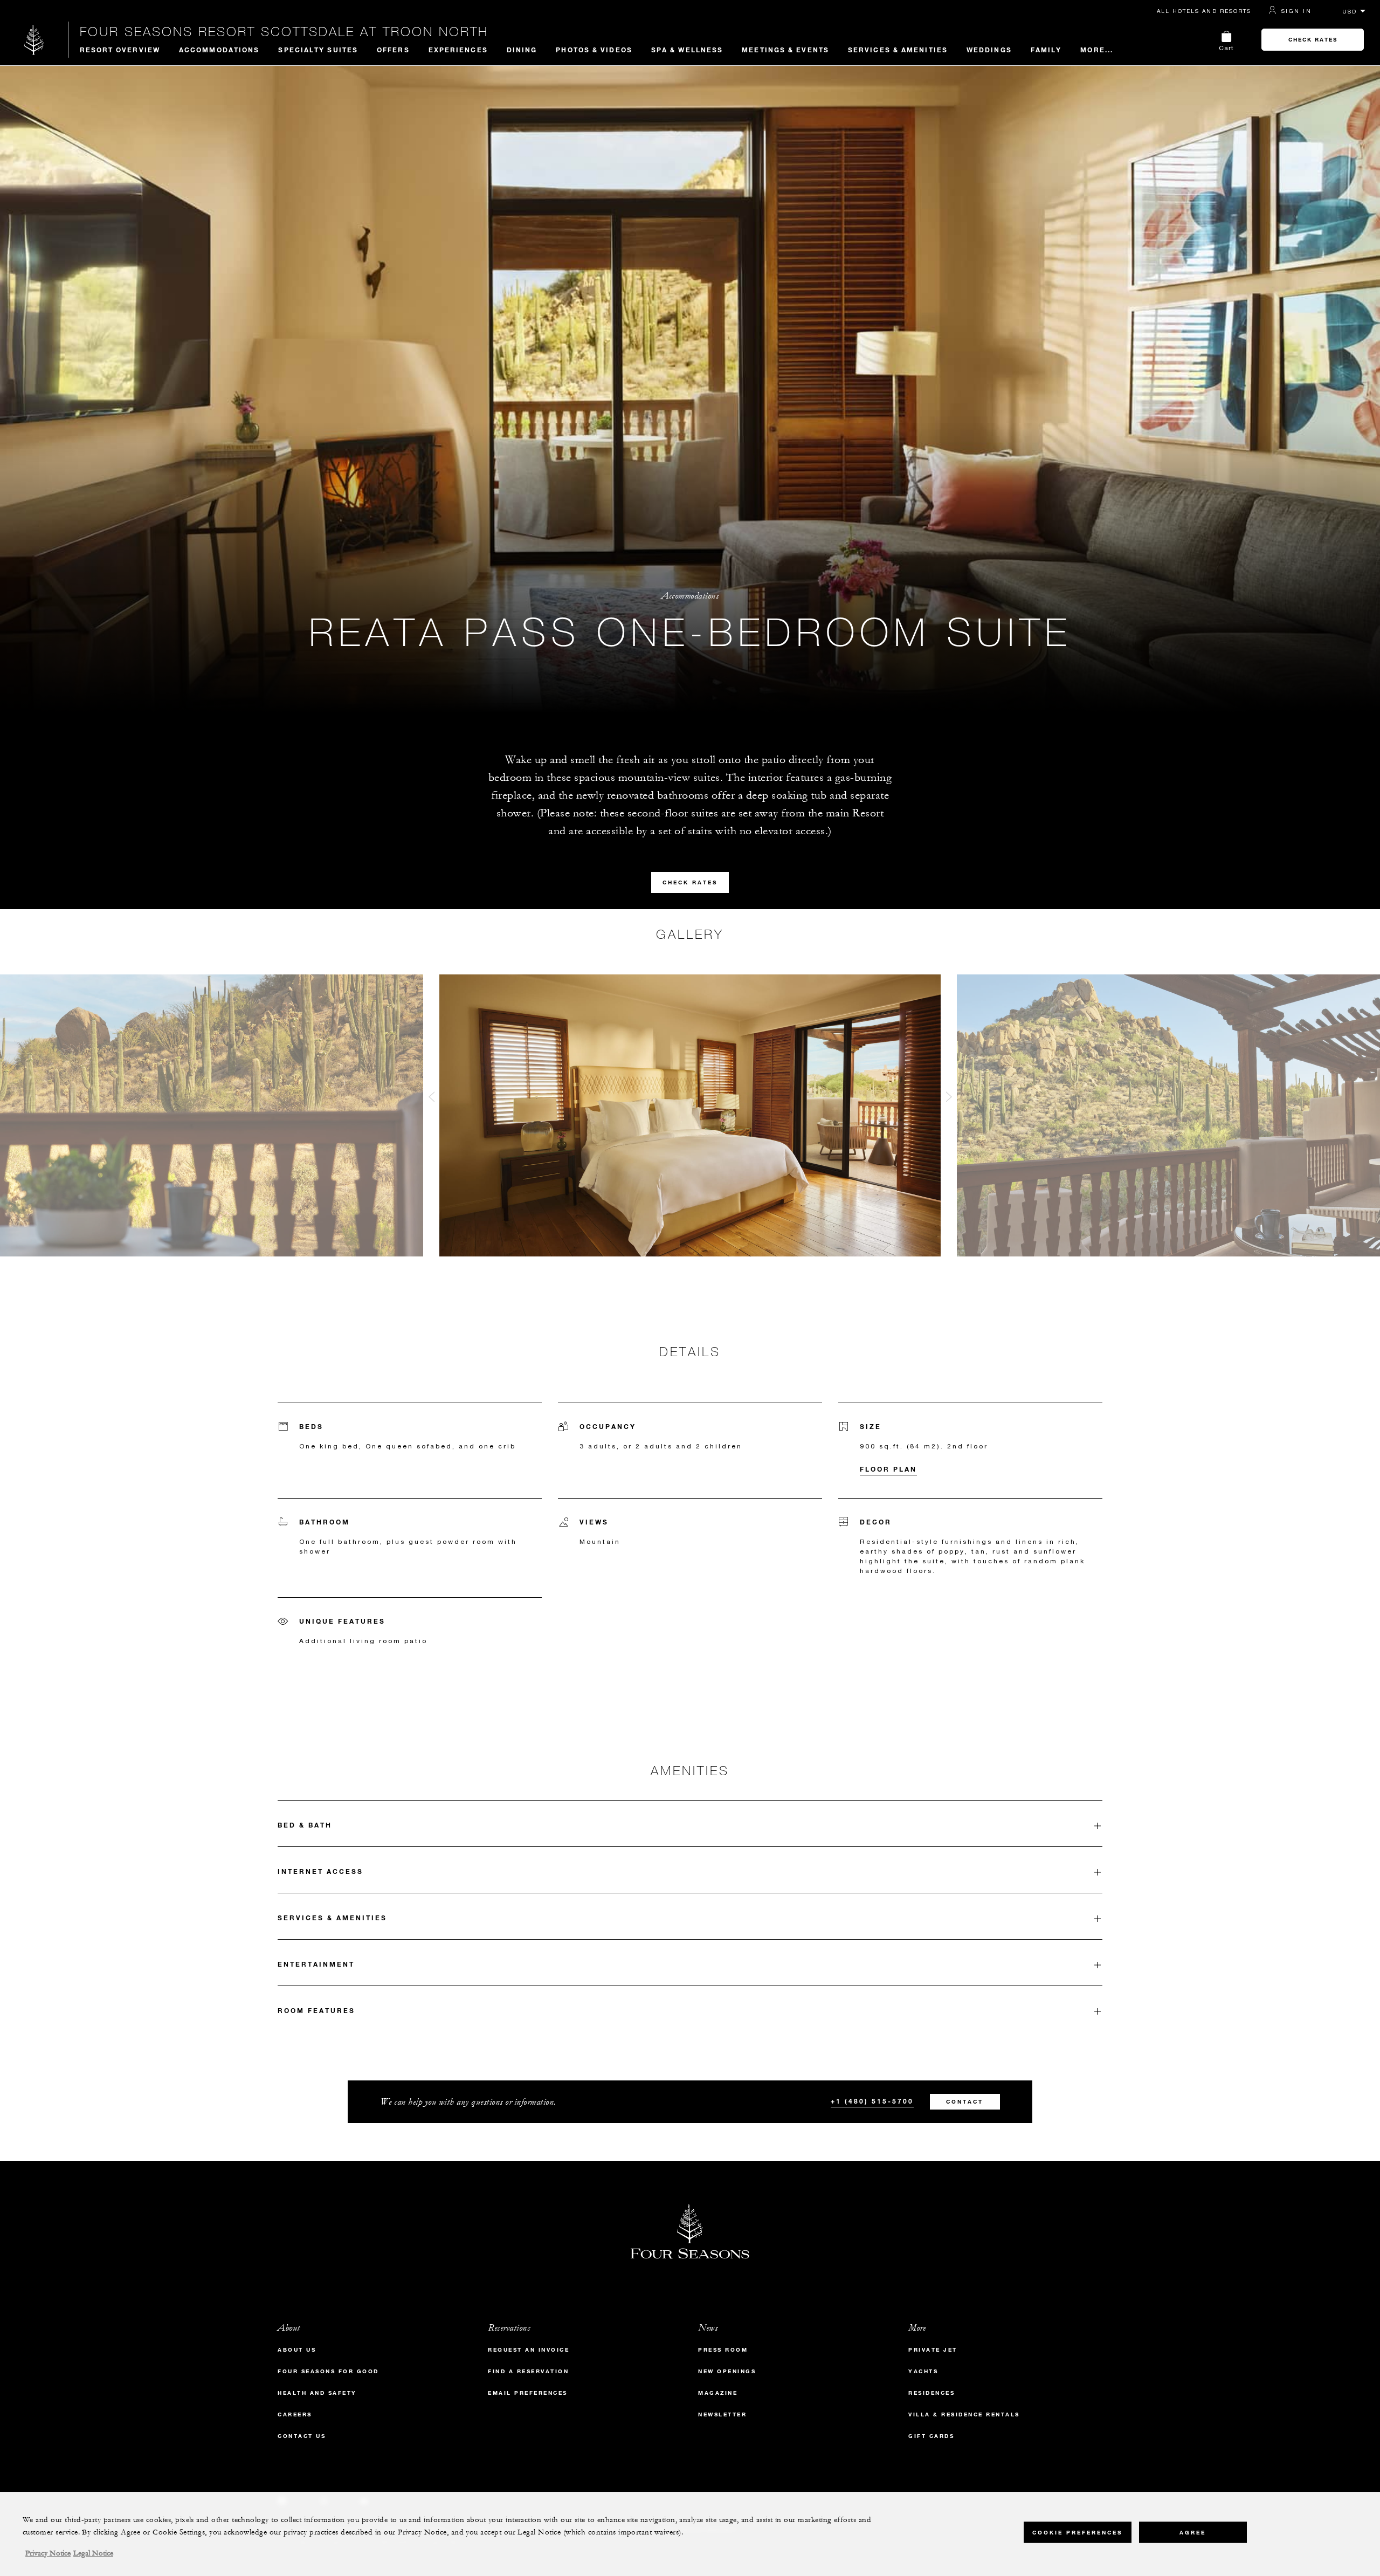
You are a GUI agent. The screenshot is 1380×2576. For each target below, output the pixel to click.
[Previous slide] (431, 1099)
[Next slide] (949, 1099)
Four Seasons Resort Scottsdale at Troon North (284, 31)
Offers (393, 50)
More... (1097, 50)
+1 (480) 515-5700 (872, 2101)
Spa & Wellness (687, 50)
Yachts (923, 2371)
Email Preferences (528, 2393)
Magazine (718, 2393)
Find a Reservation (528, 2371)
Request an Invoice (529, 2350)
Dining (522, 50)
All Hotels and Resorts (1204, 11)
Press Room (723, 2350)
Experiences (458, 50)
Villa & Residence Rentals (964, 2414)
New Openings (727, 2371)
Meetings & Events (785, 50)
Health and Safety (317, 2393)
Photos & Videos (594, 50)
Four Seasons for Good (328, 2371)
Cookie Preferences (1077, 2533)
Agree (1193, 2533)
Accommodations (219, 50)
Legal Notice (93, 2553)
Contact (965, 2102)
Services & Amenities (898, 50)
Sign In (1296, 11)
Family (1046, 50)
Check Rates (1313, 40)
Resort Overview (120, 50)
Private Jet (933, 2350)
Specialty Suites (318, 50)
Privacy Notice (48, 2553)
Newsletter (722, 2414)
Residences (931, 2393)
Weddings (989, 50)
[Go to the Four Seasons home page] (34, 40)
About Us (297, 2350)
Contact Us (302, 2436)
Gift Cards (931, 2436)
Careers (295, 2414)
